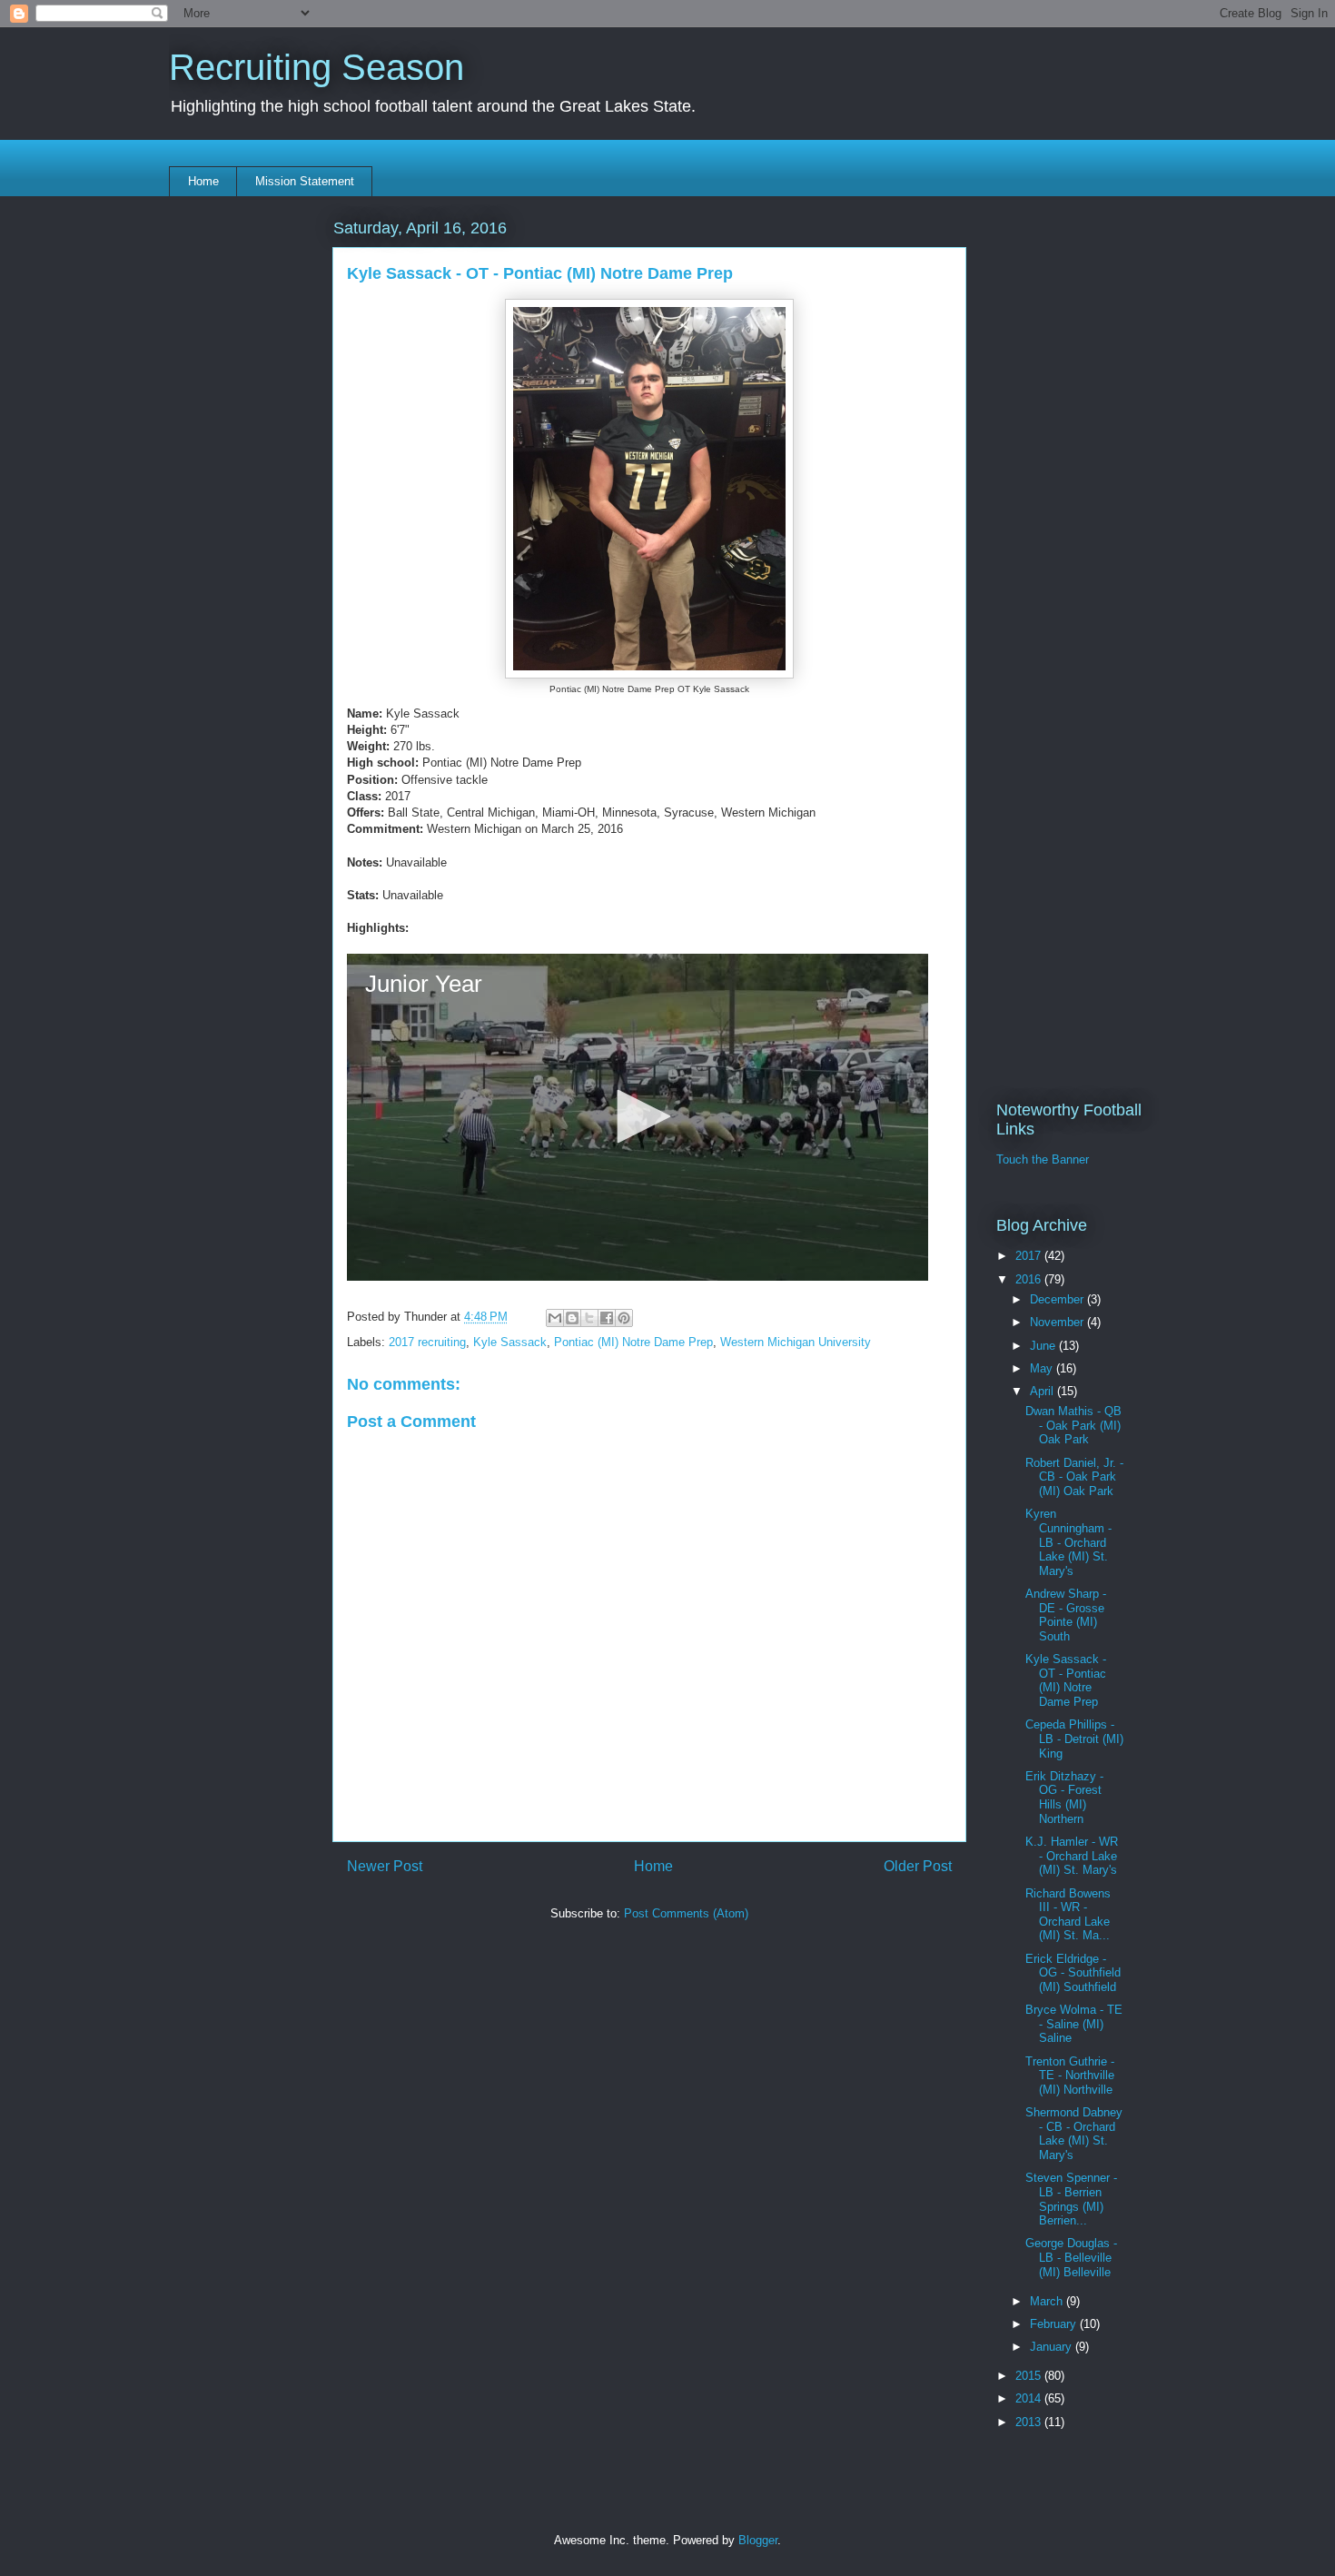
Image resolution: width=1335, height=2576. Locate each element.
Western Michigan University (796, 1342)
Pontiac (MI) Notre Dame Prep (633, 1342)
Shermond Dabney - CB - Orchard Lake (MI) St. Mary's (1074, 2134)
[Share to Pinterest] (624, 1318)
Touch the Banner (1043, 1159)
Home (203, 181)
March (1048, 2301)
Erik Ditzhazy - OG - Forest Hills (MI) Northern (1064, 1798)
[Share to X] (589, 1318)
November (1058, 1322)
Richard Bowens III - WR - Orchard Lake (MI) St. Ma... (1068, 1915)
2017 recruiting (427, 1342)
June (1044, 1346)
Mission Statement (305, 181)
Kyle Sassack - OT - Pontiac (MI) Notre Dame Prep (1066, 1680)
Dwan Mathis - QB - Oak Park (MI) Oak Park (1073, 1425)
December (1058, 1299)
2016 (1030, 1279)
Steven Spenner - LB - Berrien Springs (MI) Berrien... (1071, 2199)
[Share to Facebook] (607, 1318)
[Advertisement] (649, 2075)
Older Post (918, 1866)
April (1043, 1391)
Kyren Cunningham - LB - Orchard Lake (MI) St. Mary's (1068, 1542)
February (1055, 2324)
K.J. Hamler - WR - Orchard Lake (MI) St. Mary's (1072, 1856)
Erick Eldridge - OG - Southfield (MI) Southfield (1073, 1973)
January (1053, 2347)
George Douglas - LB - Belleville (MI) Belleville (1071, 2257)
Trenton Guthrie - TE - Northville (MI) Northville (1070, 2076)
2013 (1030, 2422)
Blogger (758, 2540)
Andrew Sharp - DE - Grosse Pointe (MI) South (1066, 1615)
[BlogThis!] (572, 1318)
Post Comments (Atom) (686, 1913)
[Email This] (555, 1318)
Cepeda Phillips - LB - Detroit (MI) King (1074, 1739)
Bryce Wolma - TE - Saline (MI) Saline (1074, 2024)
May (1043, 1368)
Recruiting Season (316, 67)
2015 (1030, 2376)
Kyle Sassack (510, 1342)
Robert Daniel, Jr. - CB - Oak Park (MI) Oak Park (1074, 1477)
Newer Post (385, 1866)
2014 (1030, 2398)
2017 (1030, 1256)
